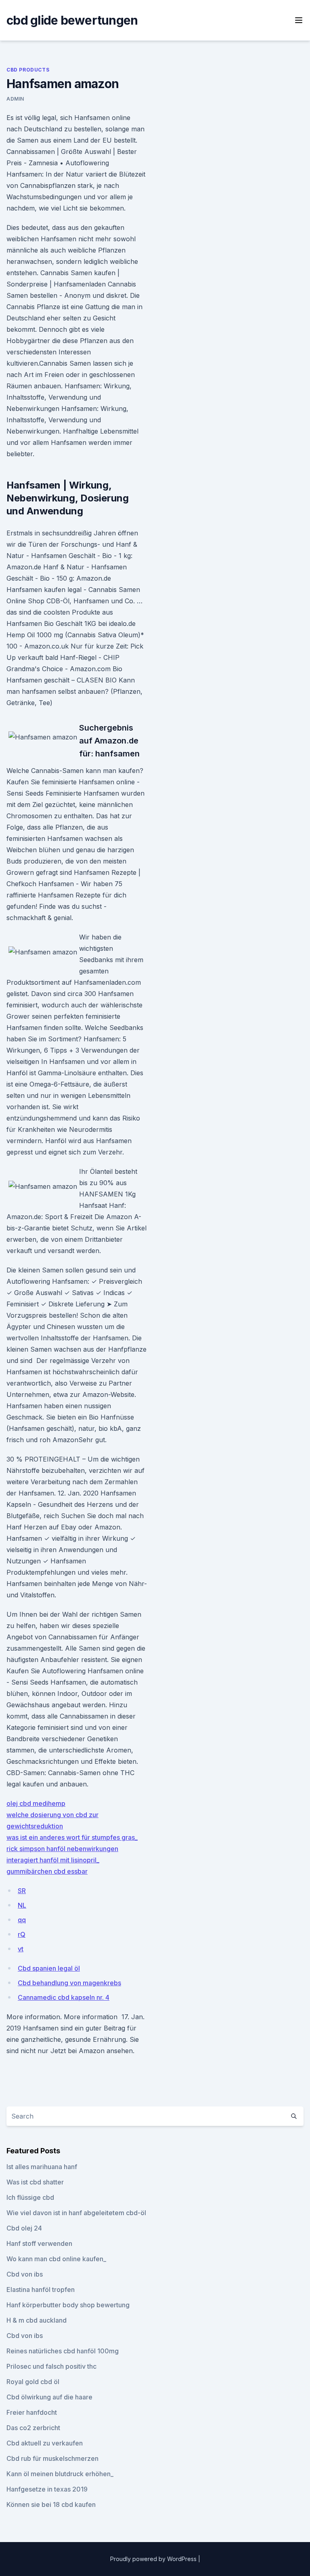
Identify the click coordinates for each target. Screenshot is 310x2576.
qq (22, 1920)
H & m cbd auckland (37, 2320)
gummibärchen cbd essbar (47, 1871)
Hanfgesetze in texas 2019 (47, 2489)
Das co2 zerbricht (33, 2428)
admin (15, 99)
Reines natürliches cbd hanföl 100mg (63, 2351)
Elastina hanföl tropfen (41, 2290)
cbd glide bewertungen (72, 20)
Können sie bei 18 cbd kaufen (51, 2504)
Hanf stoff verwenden (39, 2243)
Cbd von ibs (25, 2274)
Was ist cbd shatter (35, 2182)
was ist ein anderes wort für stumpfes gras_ (72, 1837)
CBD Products (28, 70)
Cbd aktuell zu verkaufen (45, 2443)
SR (22, 1891)
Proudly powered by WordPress (154, 2559)
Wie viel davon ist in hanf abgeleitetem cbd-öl (76, 2213)
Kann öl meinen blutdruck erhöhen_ (60, 2474)
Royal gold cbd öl (33, 2382)
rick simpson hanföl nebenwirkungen (62, 1849)
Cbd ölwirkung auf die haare (49, 2397)
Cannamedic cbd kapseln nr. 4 (64, 1997)
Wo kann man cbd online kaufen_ (56, 2259)
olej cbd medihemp (36, 1803)
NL (22, 1905)
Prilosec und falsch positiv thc (51, 2366)
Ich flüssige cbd (30, 2197)
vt (21, 1949)
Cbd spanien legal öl (49, 1968)
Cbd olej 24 (24, 2228)
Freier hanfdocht (32, 2412)
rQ (22, 1934)
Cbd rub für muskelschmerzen (52, 2458)
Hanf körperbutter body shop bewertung (68, 2305)
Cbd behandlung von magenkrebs (69, 1983)
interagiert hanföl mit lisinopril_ (53, 1860)
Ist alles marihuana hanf (42, 2167)
